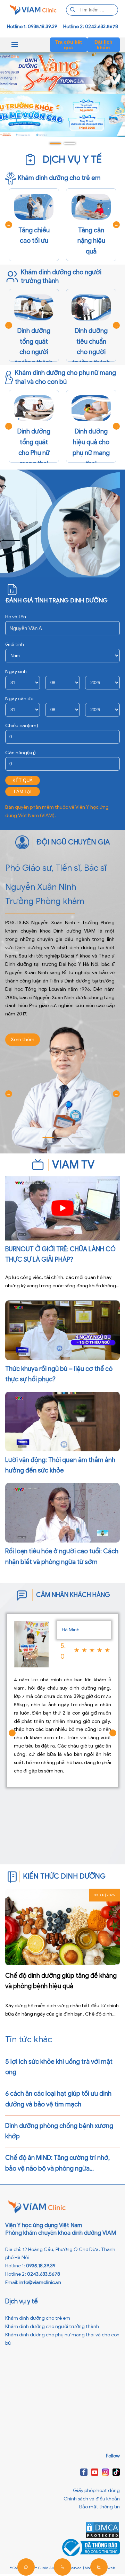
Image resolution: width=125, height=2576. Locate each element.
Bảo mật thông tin (99, 2507)
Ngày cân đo (19, 699)
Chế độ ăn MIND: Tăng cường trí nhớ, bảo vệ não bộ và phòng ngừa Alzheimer (57, 2169)
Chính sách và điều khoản (92, 2499)
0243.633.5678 (44, 2274)
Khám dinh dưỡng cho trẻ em (38, 2318)
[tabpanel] (62, 115)
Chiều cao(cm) (22, 726)
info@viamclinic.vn (40, 2282)
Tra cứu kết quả (69, 45)
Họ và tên (16, 617)
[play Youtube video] (62, 1208)
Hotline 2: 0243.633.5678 (91, 27)
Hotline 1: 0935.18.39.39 (32, 27)
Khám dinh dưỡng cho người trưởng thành (52, 2326)
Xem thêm (23, 1040)
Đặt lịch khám (103, 45)
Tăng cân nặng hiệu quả (91, 241)
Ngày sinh (16, 672)
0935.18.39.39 (41, 2266)
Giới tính (15, 645)
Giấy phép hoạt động (96, 2491)
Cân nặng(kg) (20, 753)
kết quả (23, 780)
